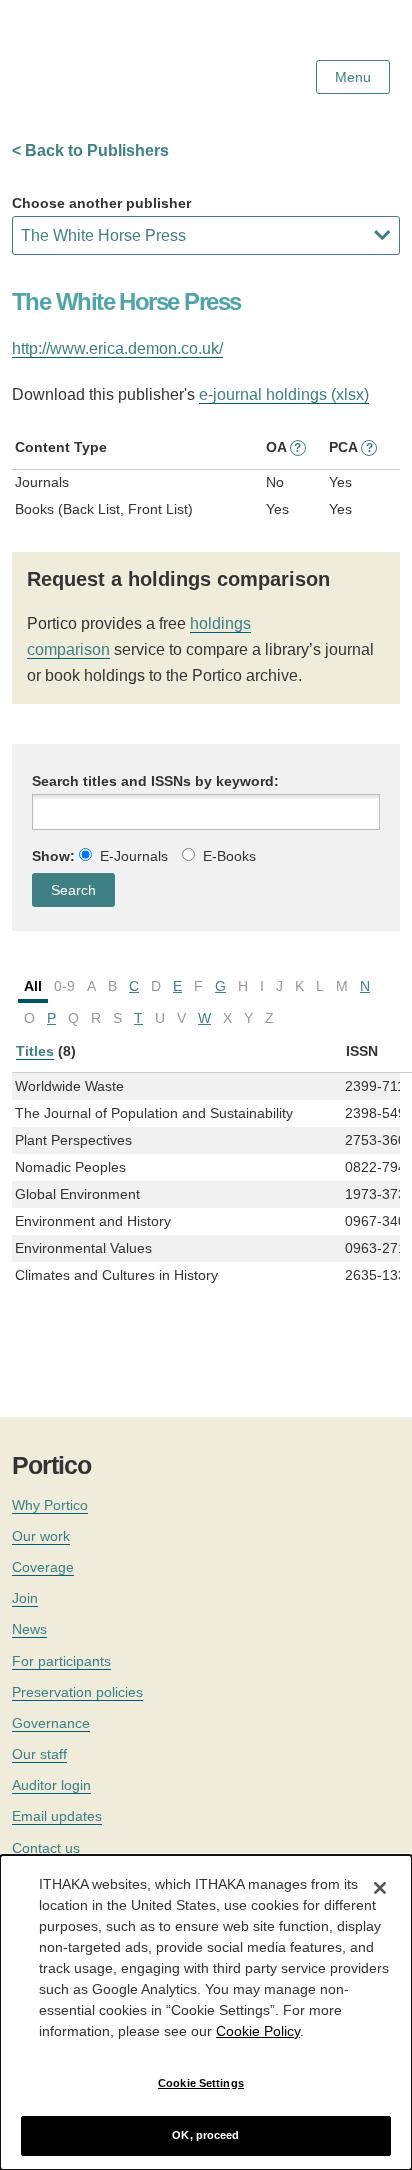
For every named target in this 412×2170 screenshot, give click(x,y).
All (33, 986)
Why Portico (50, 1505)
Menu (353, 77)
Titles (35, 1051)
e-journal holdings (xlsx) (284, 394)
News (29, 1629)
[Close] (380, 1888)
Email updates (57, 1816)
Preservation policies (77, 1692)
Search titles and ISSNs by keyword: (155, 781)
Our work (41, 1536)
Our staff (39, 1754)
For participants (61, 1661)
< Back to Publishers (90, 150)
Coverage (43, 1567)
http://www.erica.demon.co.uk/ (117, 348)
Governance (51, 1723)
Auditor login (51, 1785)
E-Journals (134, 856)
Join (25, 1598)
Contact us (46, 1848)
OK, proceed (205, 2135)
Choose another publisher (101, 203)
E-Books (229, 856)
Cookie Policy (258, 2031)
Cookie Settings (201, 2083)
